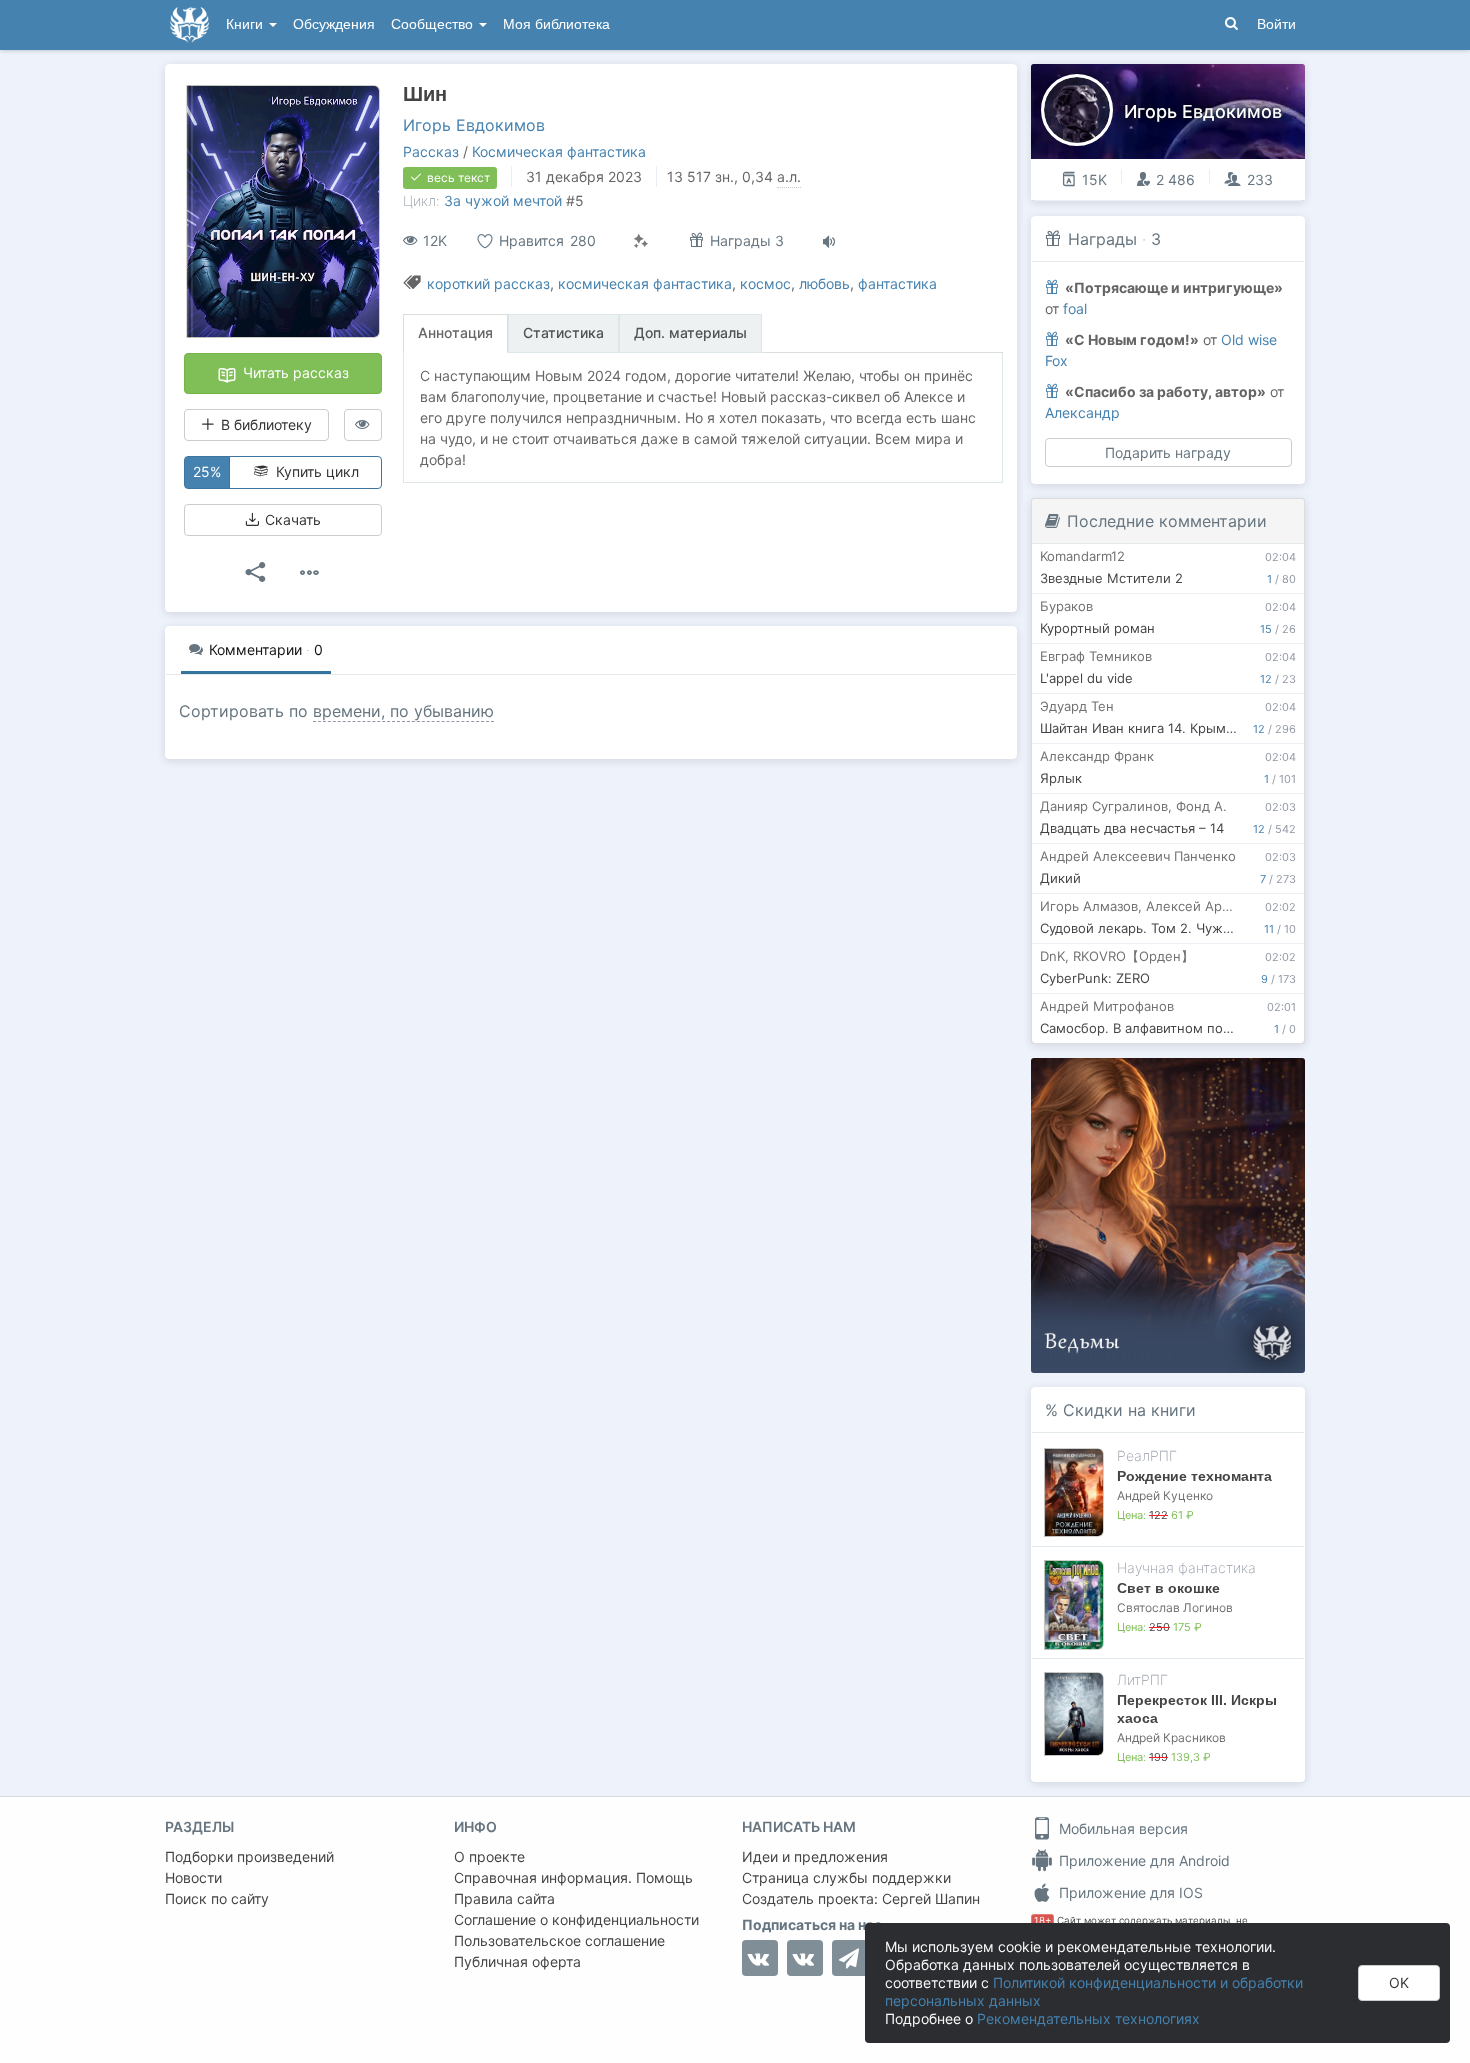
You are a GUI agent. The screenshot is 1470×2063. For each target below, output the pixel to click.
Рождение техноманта (1194, 1476)
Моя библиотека (556, 24)
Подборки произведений (249, 1856)
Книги (246, 24)
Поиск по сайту (217, 1898)
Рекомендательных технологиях (1088, 2018)
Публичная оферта (517, 1961)
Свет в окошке (1168, 1588)
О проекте (489, 1856)
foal (1075, 308)
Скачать (291, 519)
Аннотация (455, 332)
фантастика (897, 283)
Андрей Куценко (1165, 1495)
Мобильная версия (1121, 1828)
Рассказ (431, 151)
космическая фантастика (645, 283)
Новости (193, 1877)
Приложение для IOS (1129, 1892)
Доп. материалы (690, 332)
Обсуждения (334, 24)
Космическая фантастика (559, 151)
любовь (824, 283)
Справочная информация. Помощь (573, 1877)
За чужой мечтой (503, 200)
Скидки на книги (1129, 1410)
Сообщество (434, 24)
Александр (1082, 412)
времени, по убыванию (403, 711)
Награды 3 (745, 240)
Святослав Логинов (1175, 1607)
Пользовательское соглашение (559, 1940)
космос (765, 283)
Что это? (1174, 1079)
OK (1399, 1982)
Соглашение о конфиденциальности (576, 1919)
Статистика (563, 332)
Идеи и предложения (815, 1856)
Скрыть (1262, 1079)
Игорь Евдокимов (474, 125)
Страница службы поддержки (846, 1877)
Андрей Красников (1171, 1737)
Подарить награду (1168, 452)
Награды (1102, 239)
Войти (1276, 24)
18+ (1042, 1920)
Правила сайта (504, 1898)
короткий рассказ (488, 283)
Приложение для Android (1142, 1860)
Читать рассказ (294, 372)
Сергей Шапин (931, 1898)
